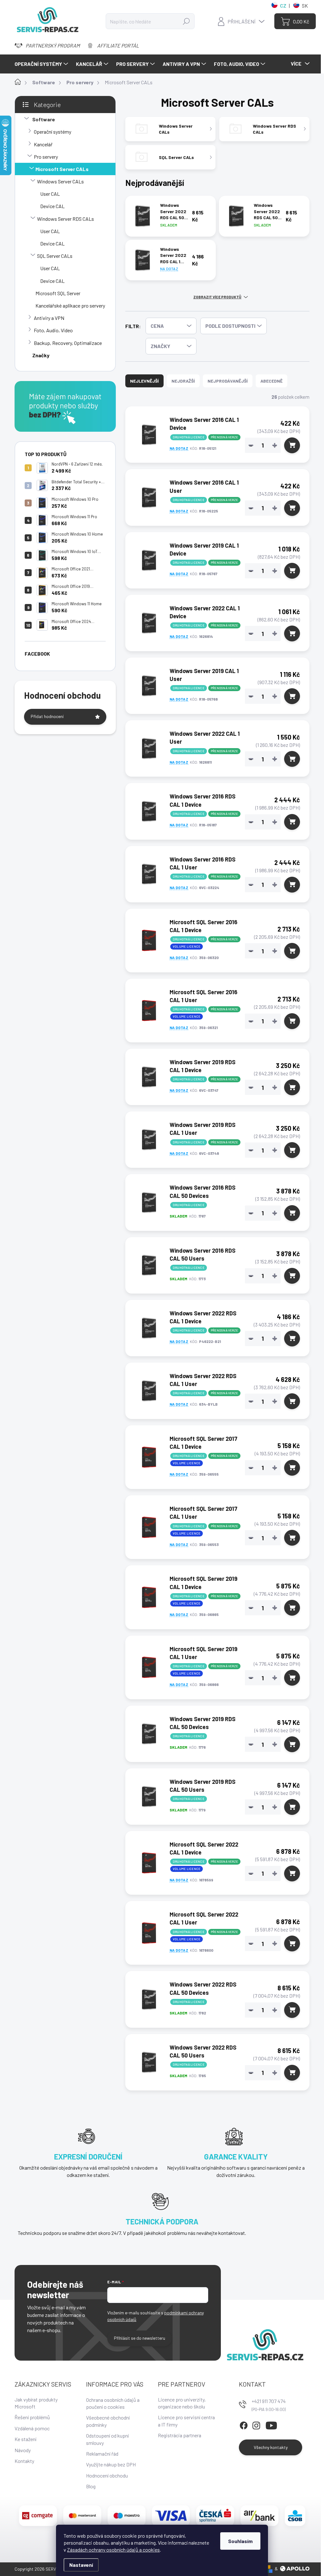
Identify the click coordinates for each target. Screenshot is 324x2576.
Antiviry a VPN (49, 318)
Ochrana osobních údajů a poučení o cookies (113, 2403)
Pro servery (46, 157)
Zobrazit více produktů (217, 297)
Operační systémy (53, 132)
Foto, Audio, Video (53, 330)
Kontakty (24, 2461)
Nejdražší (183, 381)
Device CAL (52, 206)
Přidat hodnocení (47, 716)
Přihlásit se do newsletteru (140, 2338)
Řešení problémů (32, 2417)
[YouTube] (271, 2424)
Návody (23, 2450)
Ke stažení (25, 2439)
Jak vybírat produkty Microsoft (36, 2403)
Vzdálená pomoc (32, 2428)
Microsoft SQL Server (58, 293)
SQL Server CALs (55, 256)
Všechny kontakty (271, 2447)
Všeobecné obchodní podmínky (108, 2421)
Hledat (186, 21)
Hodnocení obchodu (107, 2475)
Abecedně (271, 381)
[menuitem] (42, 64)
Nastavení (81, 2565)
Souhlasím (240, 2541)
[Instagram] (256, 2424)
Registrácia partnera (180, 2435)
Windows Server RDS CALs (65, 219)
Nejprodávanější (228, 381)
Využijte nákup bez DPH (111, 2464)
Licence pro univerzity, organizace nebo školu (182, 2403)
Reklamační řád (102, 2454)
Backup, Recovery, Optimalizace (68, 343)
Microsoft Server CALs (62, 169)
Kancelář (43, 144)
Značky (41, 355)
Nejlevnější (144, 381)
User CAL (50, 194)
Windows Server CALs (60, 181)
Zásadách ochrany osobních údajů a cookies (113, 2550)
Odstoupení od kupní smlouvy (107, 2439)
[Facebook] (244, 2424)
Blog (91, 2486)
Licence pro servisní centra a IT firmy (186, 2421)
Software (44, 119)
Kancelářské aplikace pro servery (70, 305)
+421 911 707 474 (269, 2401)
